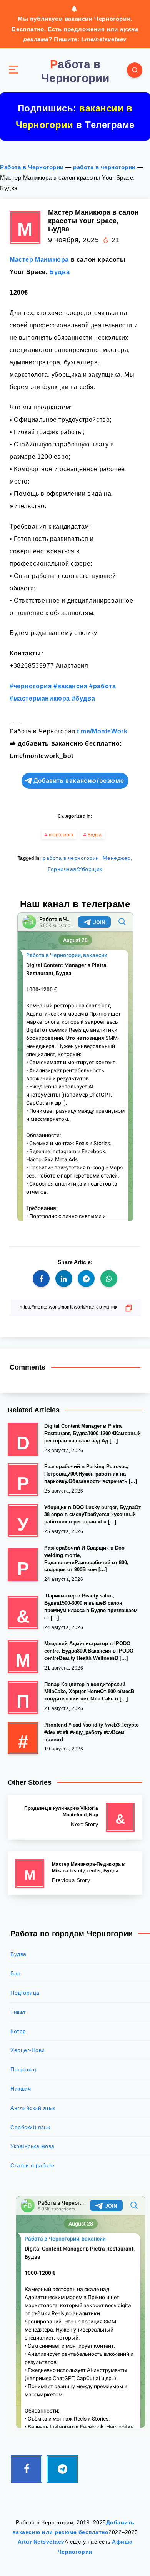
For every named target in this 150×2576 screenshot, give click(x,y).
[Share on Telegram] (86, 1279)
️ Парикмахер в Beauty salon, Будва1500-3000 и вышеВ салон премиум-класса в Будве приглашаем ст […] (91, 1607)
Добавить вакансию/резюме (79, 781)
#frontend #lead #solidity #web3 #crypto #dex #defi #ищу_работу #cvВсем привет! (92, 1732)
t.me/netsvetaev (104, 39)
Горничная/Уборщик (75, 869)
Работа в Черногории (32, 167)
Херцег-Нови (28, 2050)
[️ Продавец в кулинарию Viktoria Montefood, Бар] (75, 1817)
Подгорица (25, 1993)
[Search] (135, 70)
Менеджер (117, 858)
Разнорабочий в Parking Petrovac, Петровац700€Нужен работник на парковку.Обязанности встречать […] (91, 1474)
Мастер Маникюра (39, 260)
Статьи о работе (32, 2165)
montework (61, 835)
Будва (59, 272)
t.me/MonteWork (102, 731)
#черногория (31, 686)
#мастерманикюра (40, 698)
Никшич (21, 2089)
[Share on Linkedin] (64, 1279)
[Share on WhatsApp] (109, 1279)
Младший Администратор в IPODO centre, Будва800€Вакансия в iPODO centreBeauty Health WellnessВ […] (89, 1651)
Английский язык (33, 2108)
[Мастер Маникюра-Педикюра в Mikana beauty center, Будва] (75, 1873)
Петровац (23, 2069)
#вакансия (70, 686)
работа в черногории (104, 167)
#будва (84, 698)
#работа (102, 686)
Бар (16, 1973)
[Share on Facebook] (41, 1279)
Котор (18, 2031)
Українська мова (32, 2146)
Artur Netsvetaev (41, 2542)
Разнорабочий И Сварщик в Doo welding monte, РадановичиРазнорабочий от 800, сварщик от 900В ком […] (86, 1559)
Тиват (18, 2012)
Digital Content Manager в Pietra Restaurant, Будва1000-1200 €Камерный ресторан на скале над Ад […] (92, 1433)
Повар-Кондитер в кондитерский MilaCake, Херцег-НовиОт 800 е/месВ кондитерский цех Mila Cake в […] (89, 1692)
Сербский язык (30, 2127)
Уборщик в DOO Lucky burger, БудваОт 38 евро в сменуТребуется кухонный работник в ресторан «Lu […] (92, 1515)
